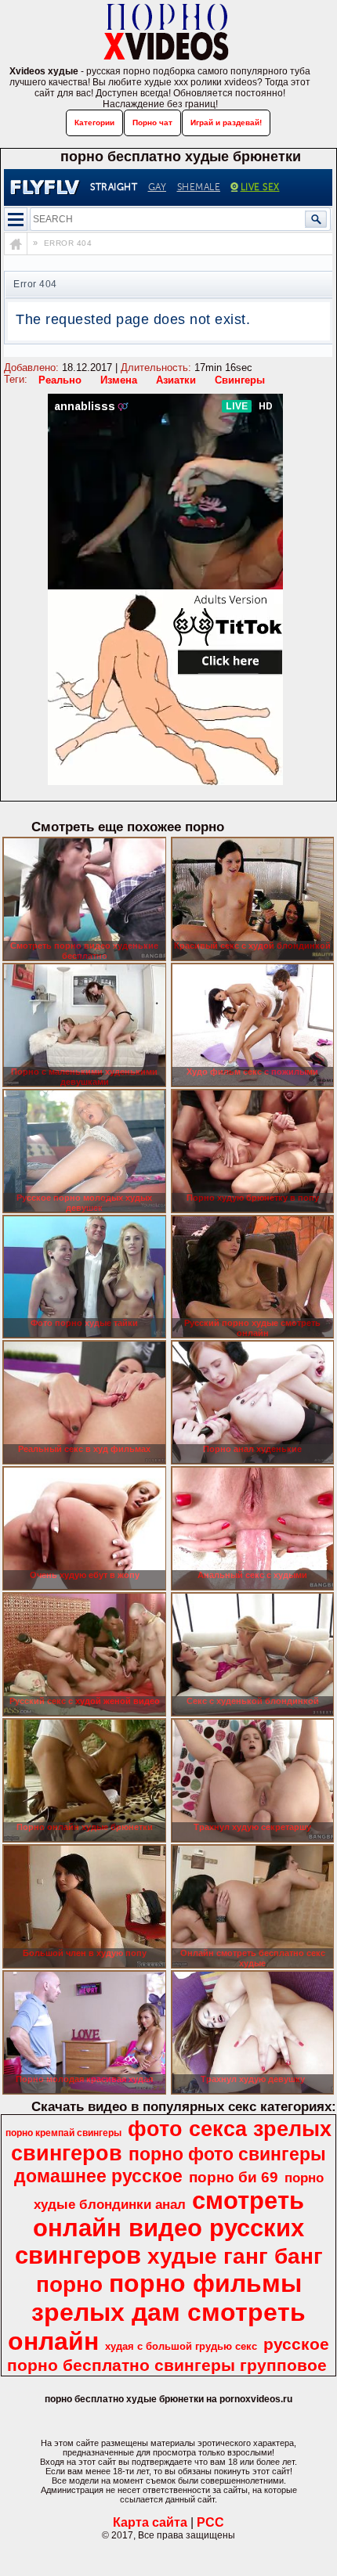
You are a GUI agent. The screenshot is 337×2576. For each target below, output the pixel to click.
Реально (60, 380)
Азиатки (176, 380)
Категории (94, 122)
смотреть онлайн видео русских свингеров (160, 2228)
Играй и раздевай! (226, 122)
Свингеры (240, 380)
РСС (210, 2522)
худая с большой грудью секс (181, 2346)
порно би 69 (234, 2177)
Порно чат (152, 122)
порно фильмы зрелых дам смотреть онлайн (157, 2312)
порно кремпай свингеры (63, 2133)
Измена (119, 380)
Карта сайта (150, 2522)
